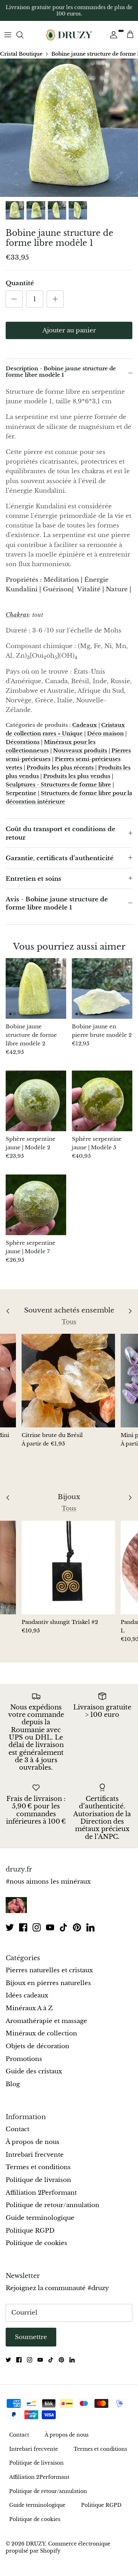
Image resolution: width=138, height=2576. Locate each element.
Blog (13, 2084)
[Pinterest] (77, 1927)
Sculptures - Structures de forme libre (58, 784)
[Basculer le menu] (8, 35)
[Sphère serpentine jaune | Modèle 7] (36, 1205)
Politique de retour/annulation (53, 2205)
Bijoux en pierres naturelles (48, 1983)
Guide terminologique (40, 2218)
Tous (69, 1322)
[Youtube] (50, 1927)
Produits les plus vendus (77, 776)
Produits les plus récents (60, 767)
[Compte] (112, 35)
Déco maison (105, 733)
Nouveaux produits (80, 750)
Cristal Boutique (21, 54)
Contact (18, 2129)
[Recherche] (23, 35)
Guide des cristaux (34, 2071)
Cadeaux (85, 725)
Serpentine (21, 793)
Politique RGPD (30, 2231)
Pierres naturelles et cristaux (49, 1970)
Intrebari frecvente (35, 2155)
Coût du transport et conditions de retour (61, 833)
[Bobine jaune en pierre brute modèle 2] (102, 988)
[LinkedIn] (90, 1927)
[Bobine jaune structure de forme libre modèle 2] (36, 988)
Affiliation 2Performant (41, 2193)
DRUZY (36, 2544)
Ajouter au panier (69, 330)
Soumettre (31, 2337)
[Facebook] (23, 1927)
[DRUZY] (69, 35)
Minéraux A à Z (29, 2008)
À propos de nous (33, 2142)
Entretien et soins (33, 879)
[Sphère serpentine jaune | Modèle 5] (102, 1101)
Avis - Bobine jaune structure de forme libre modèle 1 (57, 904)
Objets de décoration (38, 2046)
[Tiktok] (64, 1927)
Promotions (24, 2059)
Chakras (17, 615)
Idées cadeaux (27, 1995)
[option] (69, 128)
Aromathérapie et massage (46, 2021)
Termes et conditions (38, 2167)
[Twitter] (10, 1927)
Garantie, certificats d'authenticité (60, 858)
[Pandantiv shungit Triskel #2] (68, 1568)
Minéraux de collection (41, 2033)
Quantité (20, 283)
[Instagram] (37, 1927)
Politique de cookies (36, 2243)
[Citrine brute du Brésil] (68, 1381)
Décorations (23, 742)
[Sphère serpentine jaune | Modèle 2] (36, 1101)
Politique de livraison (38, 2180)
